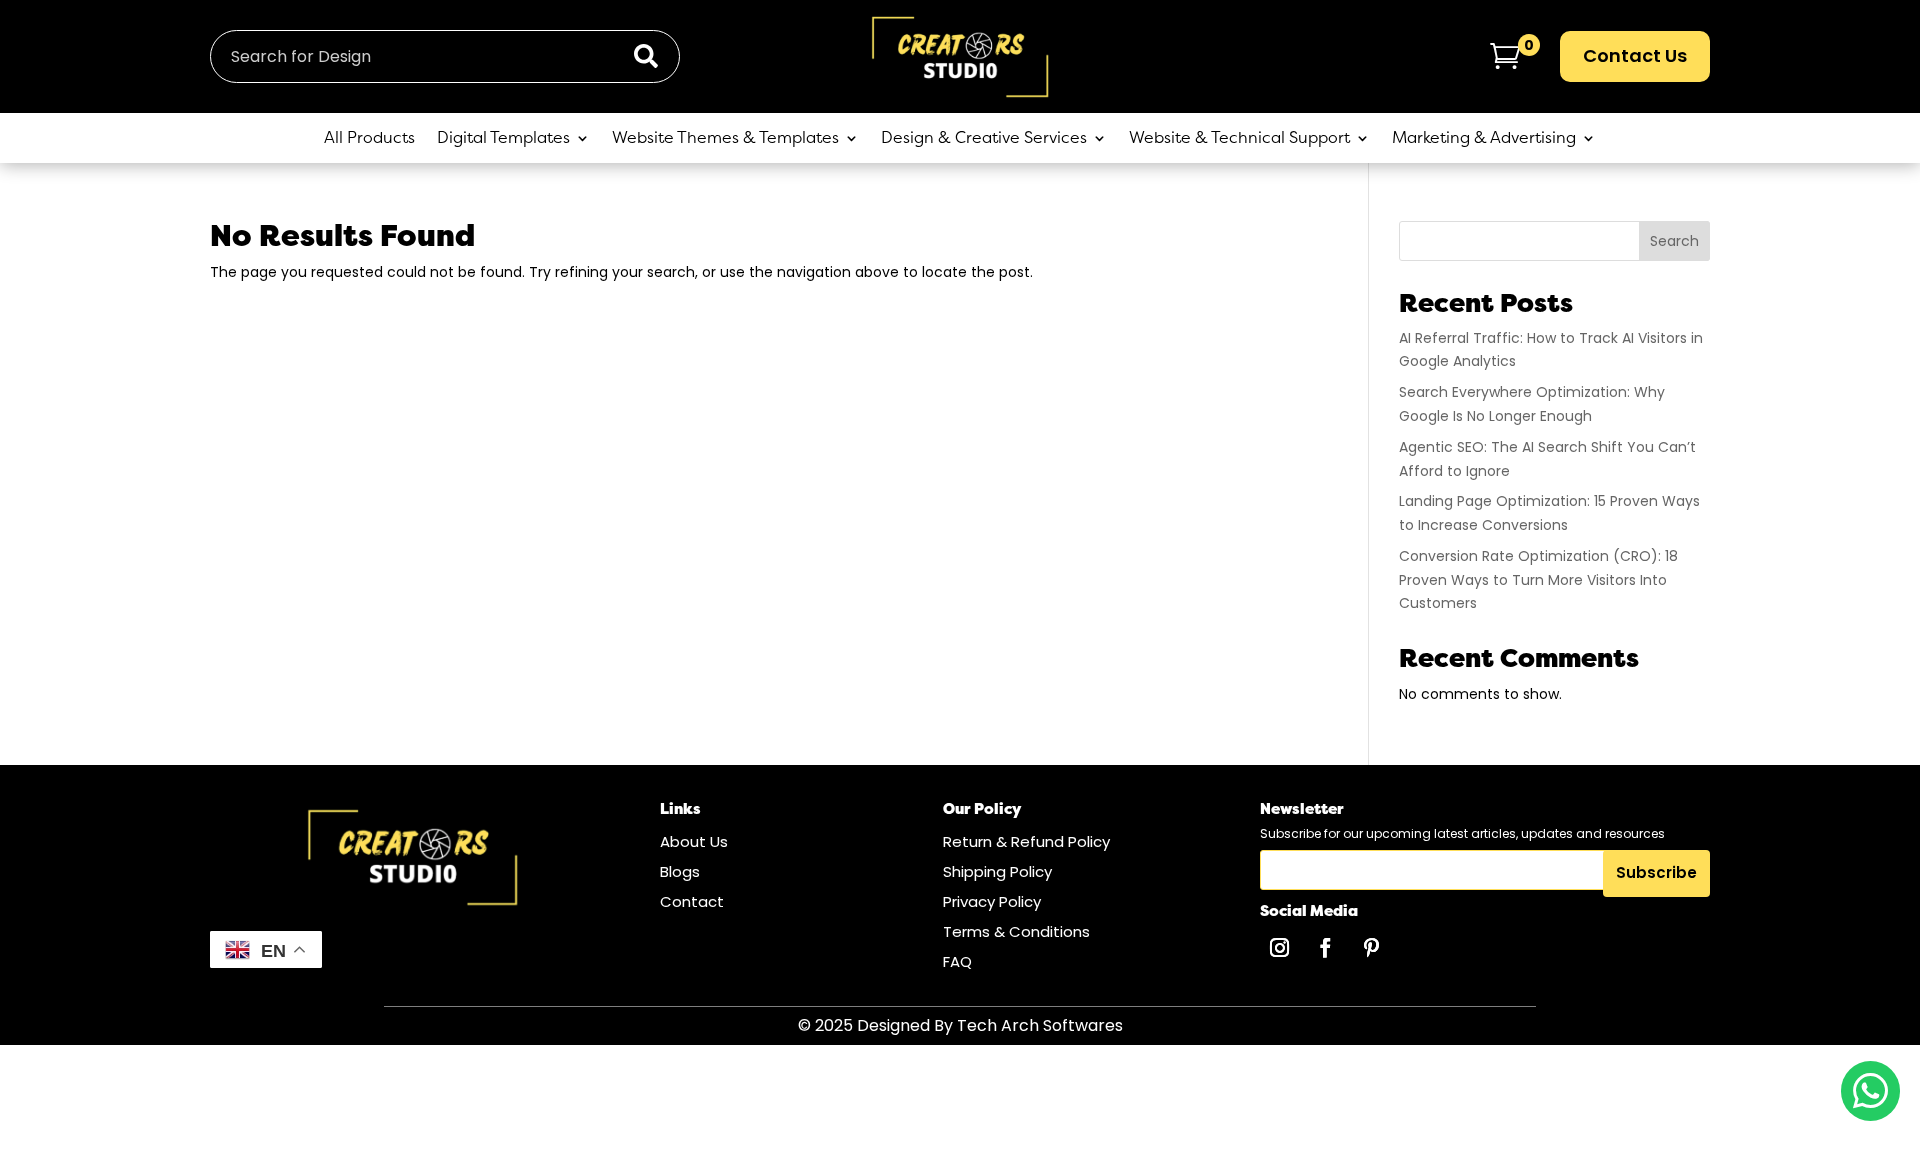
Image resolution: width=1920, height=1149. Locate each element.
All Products (369, 139)
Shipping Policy (997, 871)
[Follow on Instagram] (1279, 948)
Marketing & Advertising (1484, 139)
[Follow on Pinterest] (1371, 948)
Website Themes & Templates (725, 139)
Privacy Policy (992, 901)
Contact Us (1635, 55)
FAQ (957, 961)
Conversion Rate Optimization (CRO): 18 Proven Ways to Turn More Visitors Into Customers (1538, 580)
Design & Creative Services (984, 139)
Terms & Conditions (1016, 931)
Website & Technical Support (1239, 139)
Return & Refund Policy (1026, 841)
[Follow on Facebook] (1325, 948)
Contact (692, 901)
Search (1674, 241)
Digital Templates (503, 139)
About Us (694, 841)
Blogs (680, 871)
